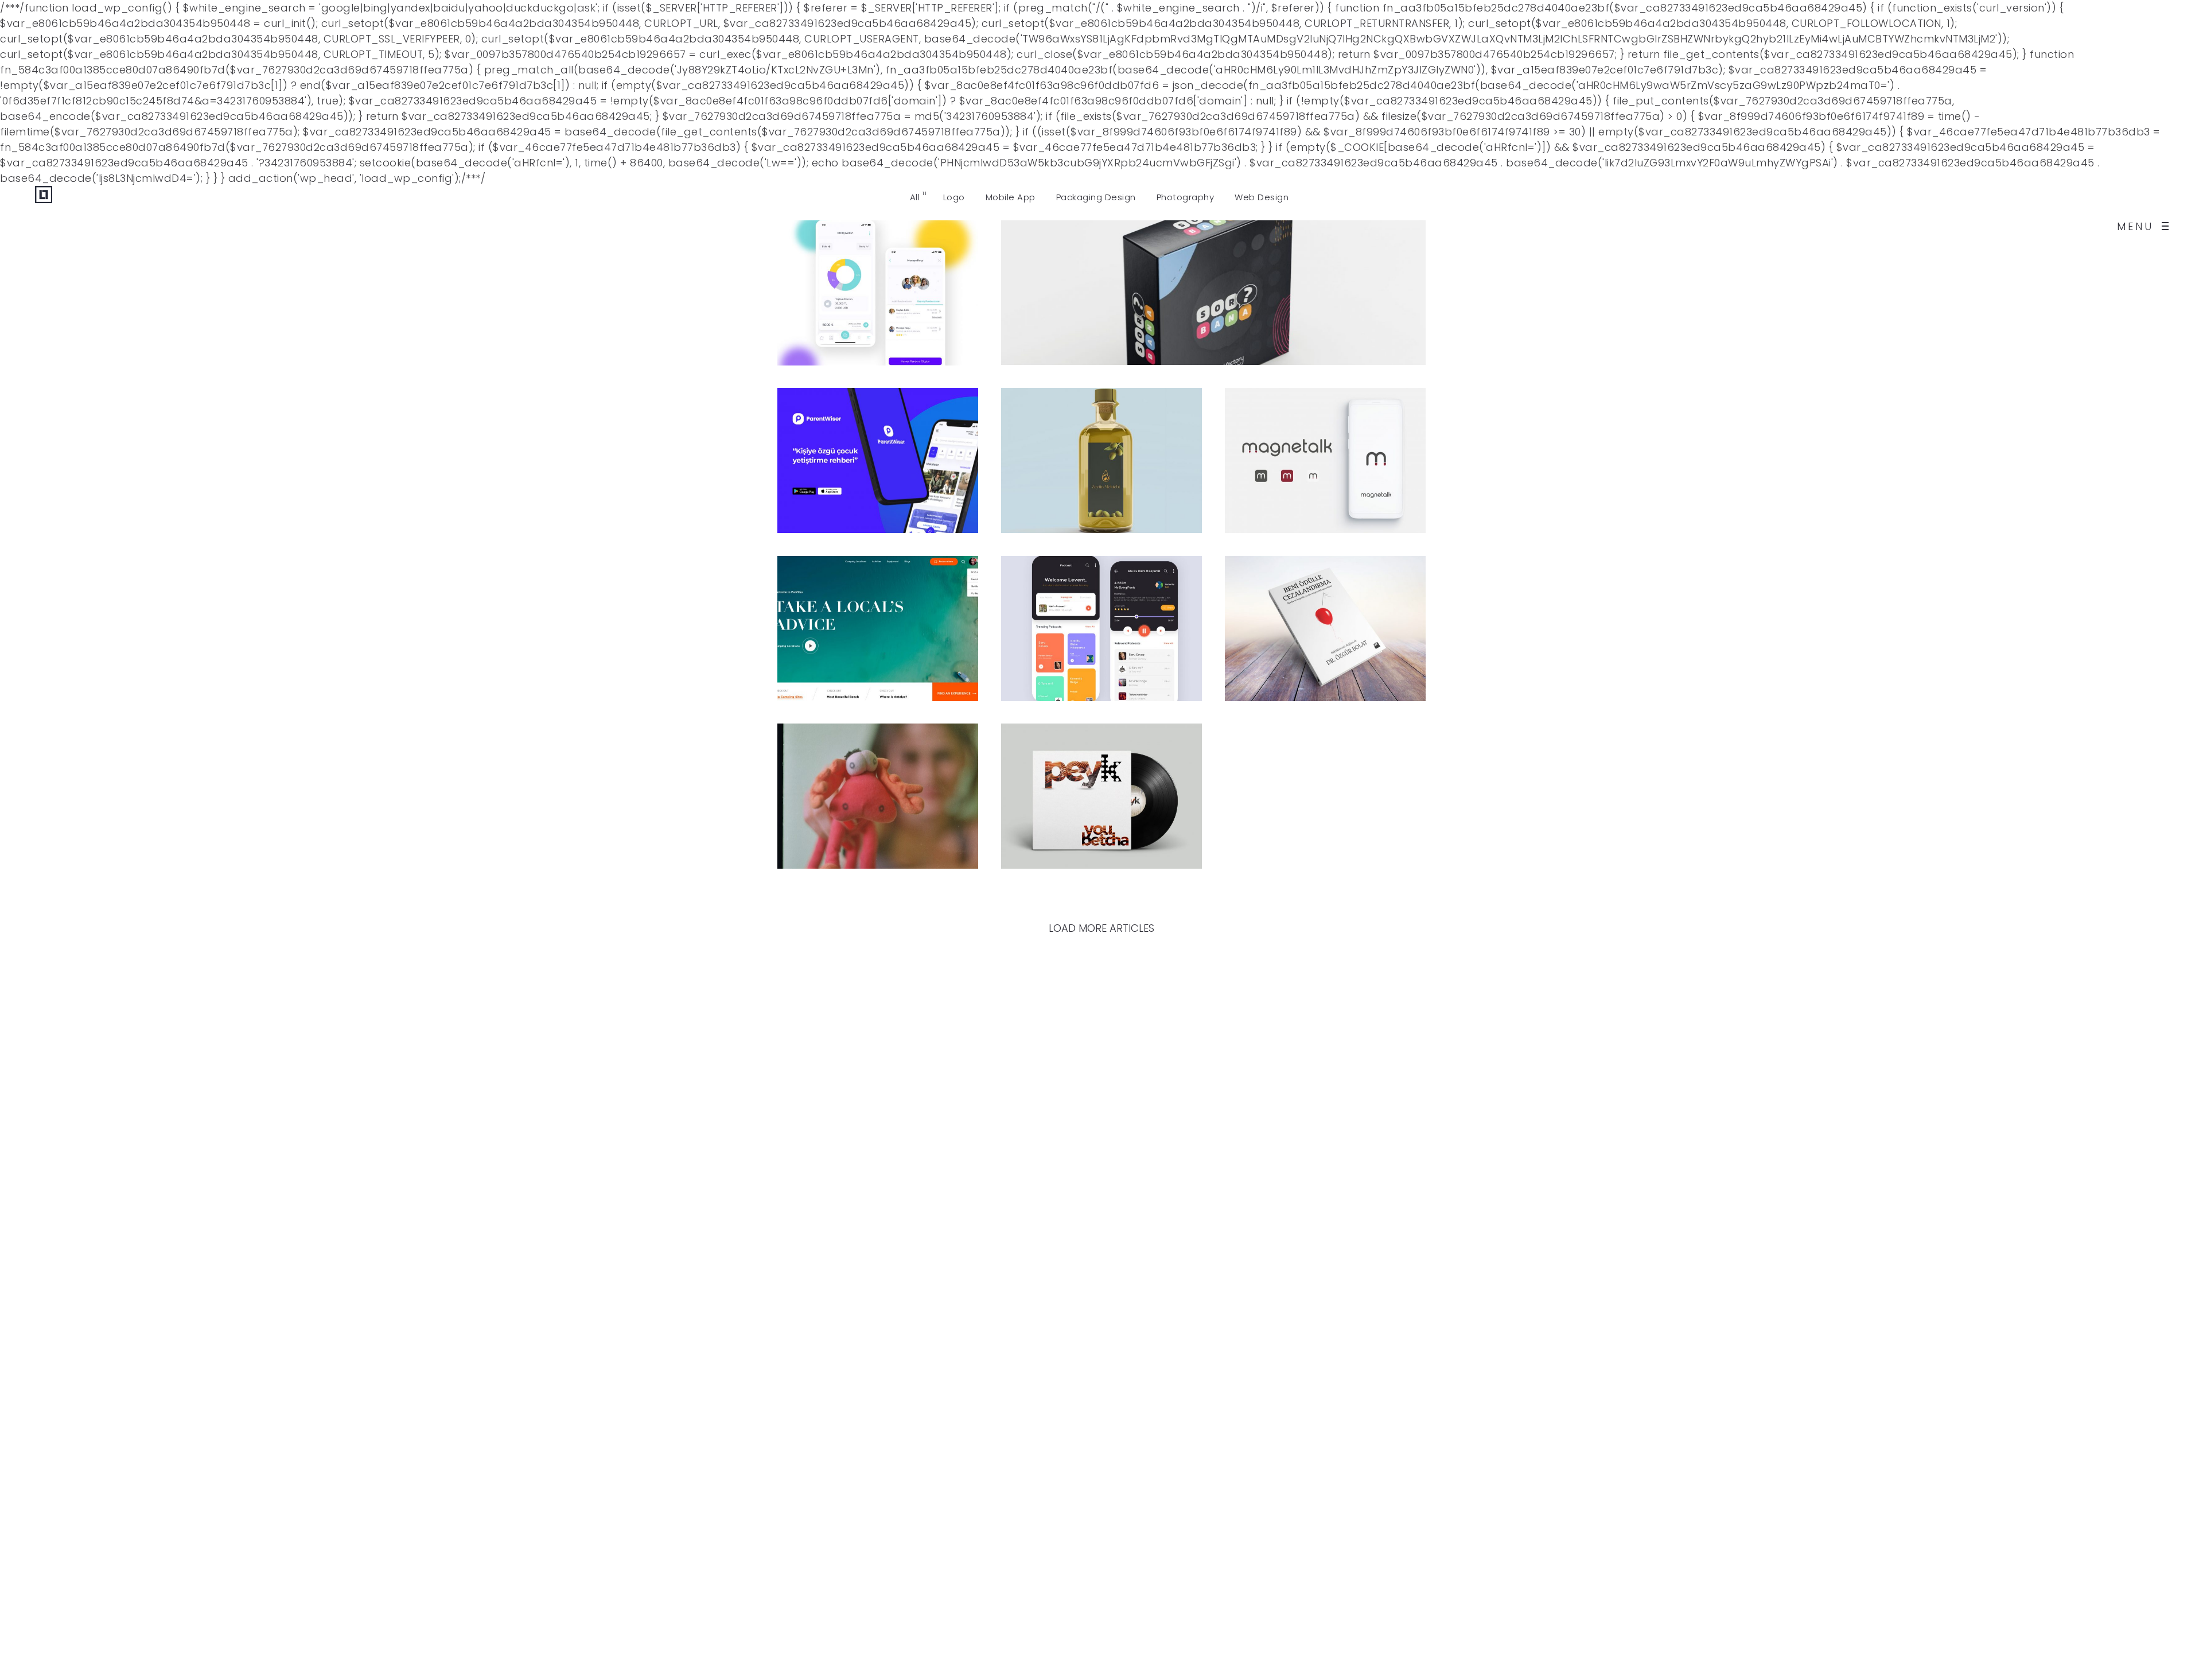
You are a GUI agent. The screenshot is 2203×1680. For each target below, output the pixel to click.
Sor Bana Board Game (1124, 303)
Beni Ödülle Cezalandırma (1315, 639)
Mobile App (836, 282)
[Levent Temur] (44, 226)
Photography (842, 785)
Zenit (830, 806)
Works (887, 282)
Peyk (1051, 806)
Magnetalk (1300, 471)
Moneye (841, 303)
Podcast (1062, 639)
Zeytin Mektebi (1097, 471)
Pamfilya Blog (868, 639)
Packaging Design (1109, 282)
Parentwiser (859, 471)
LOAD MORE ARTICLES (1101, 928)
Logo (1043, 282)
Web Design (838, 618)
